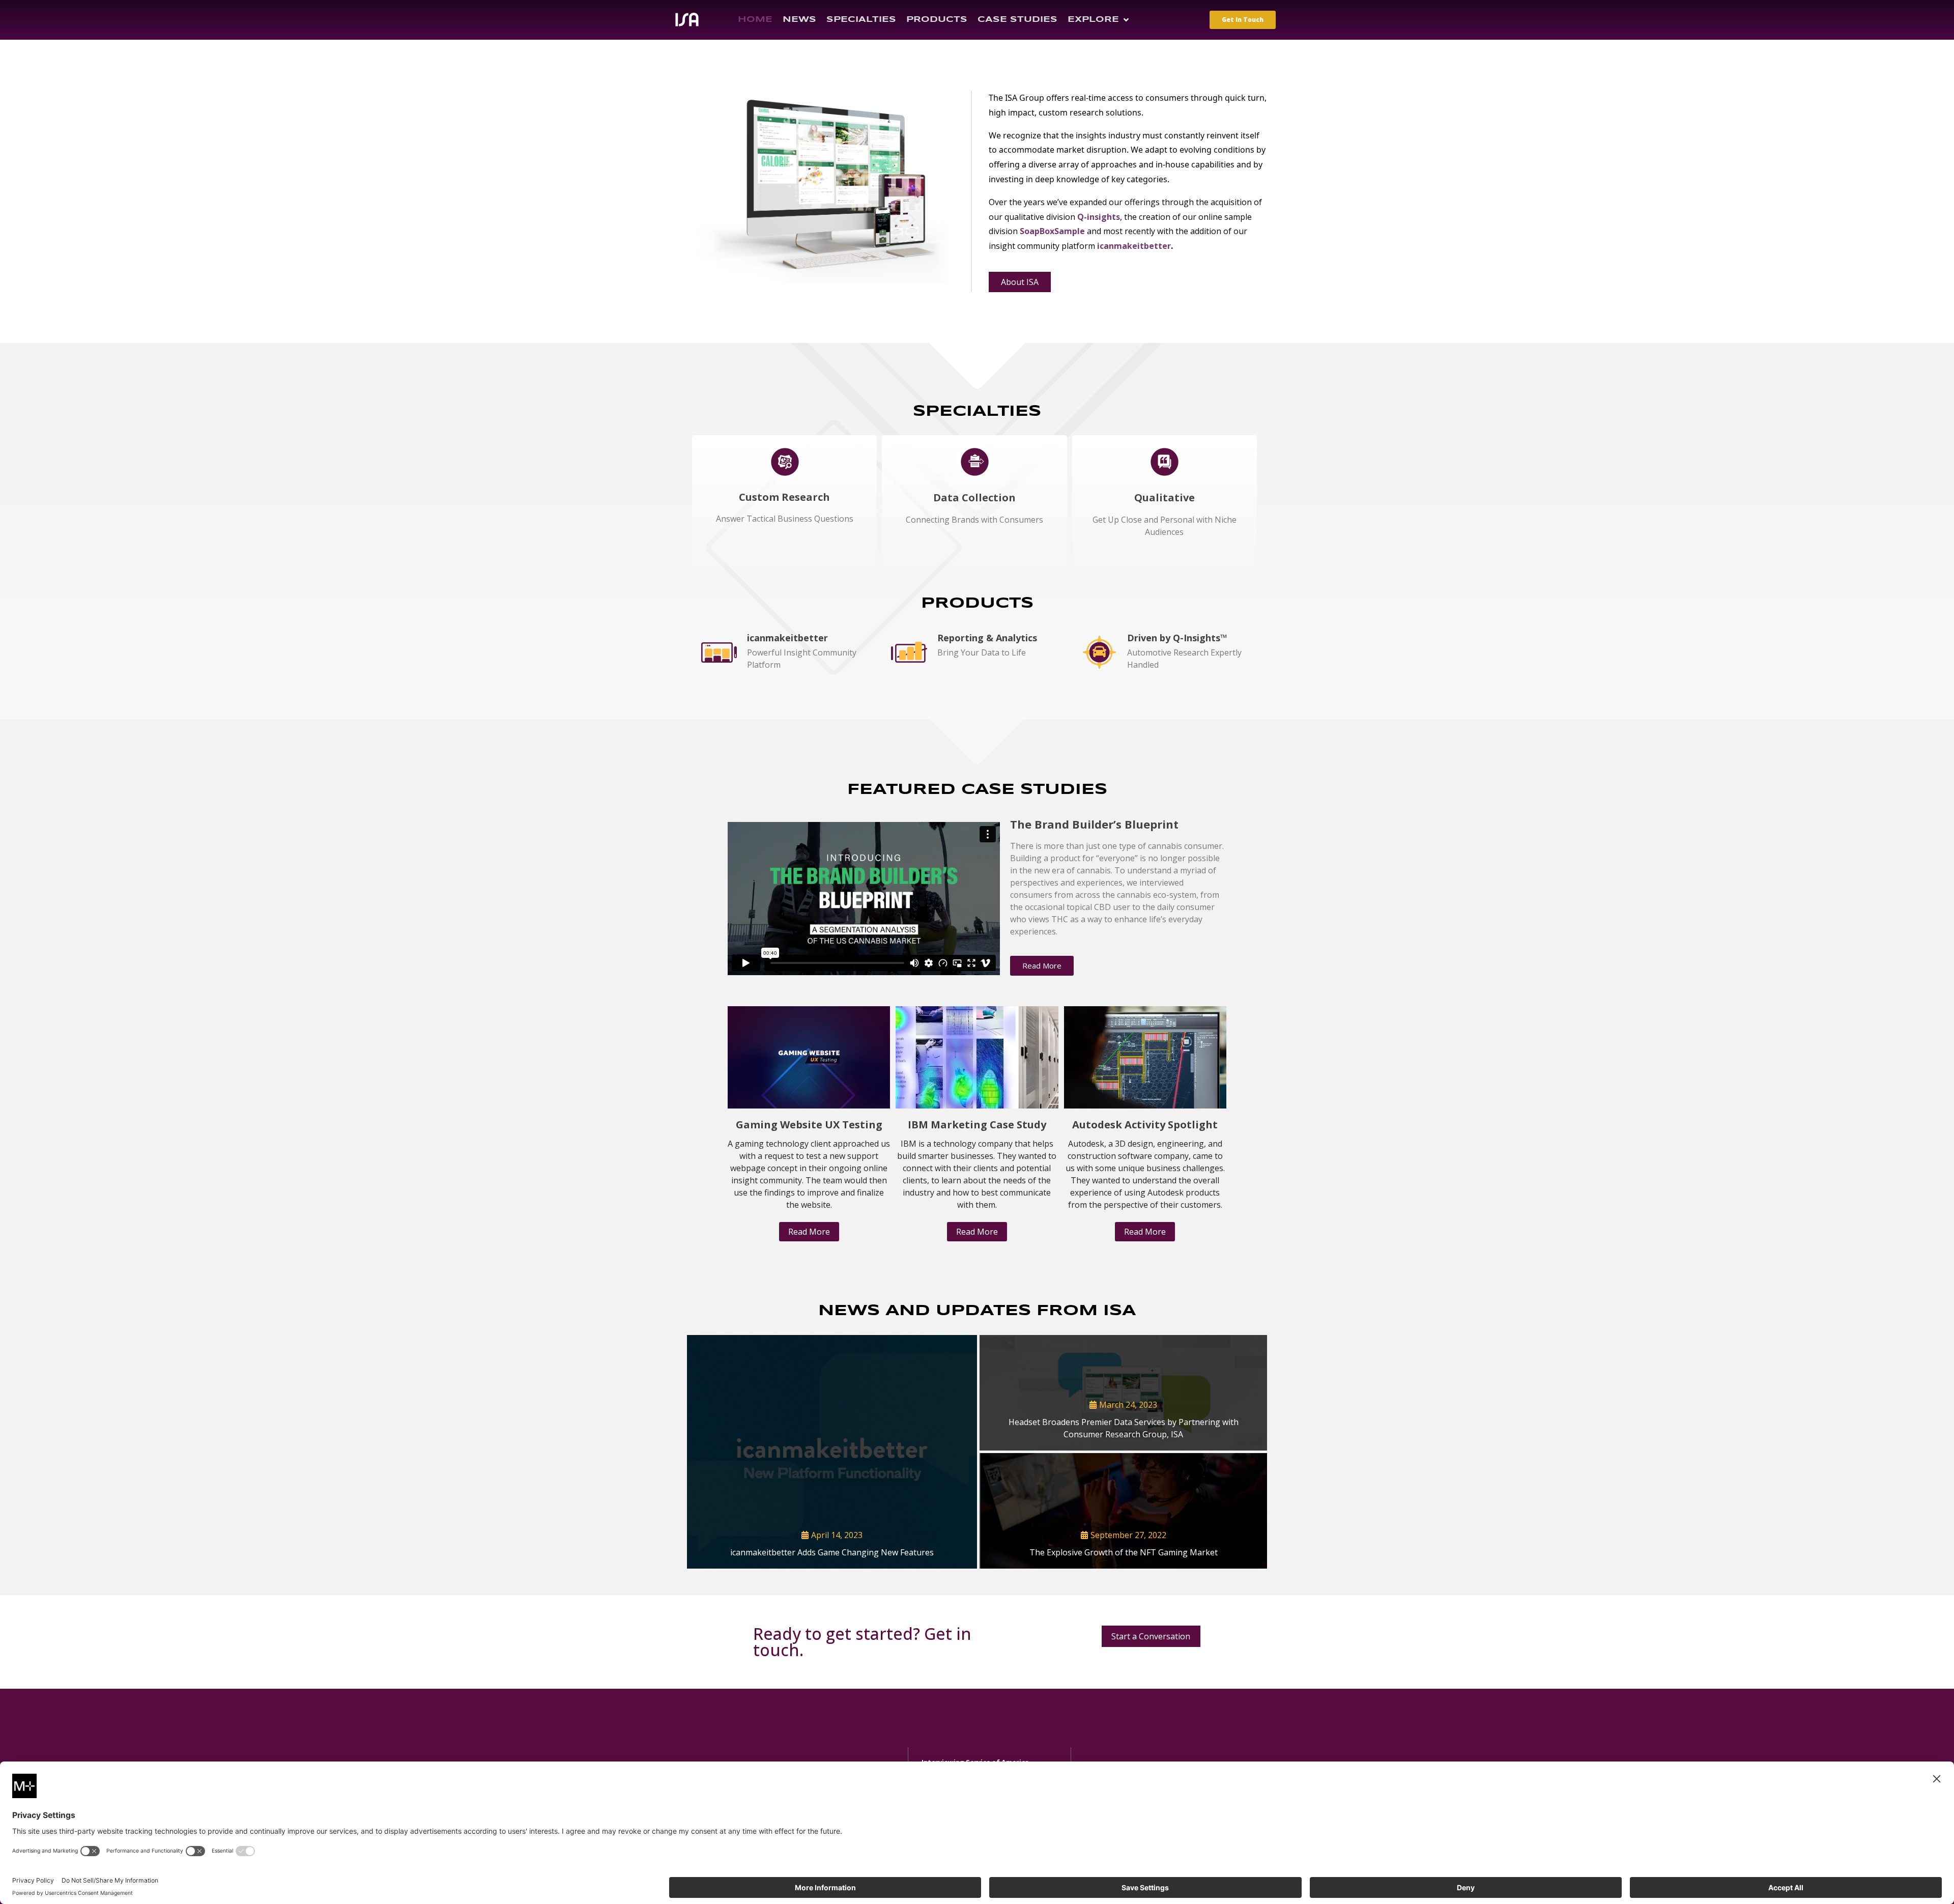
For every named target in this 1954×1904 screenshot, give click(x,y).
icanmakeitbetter (1134, 246)
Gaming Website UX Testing (809, 1125)
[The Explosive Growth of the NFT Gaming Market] (1123, 1511)
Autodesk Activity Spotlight (1145, 1125)
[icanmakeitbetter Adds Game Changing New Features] (832, 1452)
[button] (1099, 20)
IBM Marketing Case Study (977, 1125)
